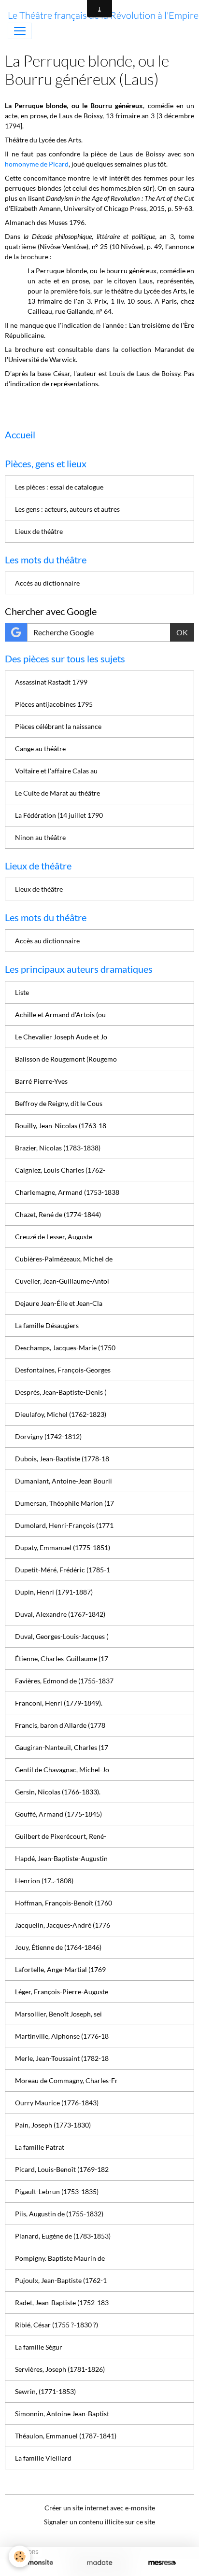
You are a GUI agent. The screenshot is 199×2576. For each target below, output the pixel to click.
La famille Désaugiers (47, 1325)
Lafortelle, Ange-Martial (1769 (60, 1969)
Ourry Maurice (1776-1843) (57, 2103)
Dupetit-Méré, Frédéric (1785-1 (63, 1570)
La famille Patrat (40, 2147)
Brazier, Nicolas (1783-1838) (58, 1148)
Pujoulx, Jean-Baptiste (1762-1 (61, 2280)
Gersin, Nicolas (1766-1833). (58, 1792)
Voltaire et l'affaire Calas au (56, 771)
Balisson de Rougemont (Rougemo (66, 1059)
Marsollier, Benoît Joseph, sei (58, 2014)
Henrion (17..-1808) (44, 1881)
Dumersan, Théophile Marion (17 (64, 1503)
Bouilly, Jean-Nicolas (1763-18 (61, 1126)
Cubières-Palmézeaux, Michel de (64, 1259)
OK (182, 632)
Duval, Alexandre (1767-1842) (60, 1614)
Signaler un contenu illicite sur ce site (99, 2522)
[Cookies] (20, 2556)
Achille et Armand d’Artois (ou (60, 1015)
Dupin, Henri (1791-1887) (54, 1592)
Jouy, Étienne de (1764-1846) (58, 1947)
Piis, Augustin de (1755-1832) (59, 2214)
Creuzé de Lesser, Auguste (54, 1237)
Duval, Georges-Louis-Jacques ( (62, 1636)
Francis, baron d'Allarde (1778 (60, 1725)
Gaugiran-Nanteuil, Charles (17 (62, 1747)
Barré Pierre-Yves (41, 1081)
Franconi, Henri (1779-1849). (59, 1703)
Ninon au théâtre (40, 837)
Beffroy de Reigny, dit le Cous (59, 1103)
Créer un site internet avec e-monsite (100, 2508)
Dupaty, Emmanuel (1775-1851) (63, 1547)
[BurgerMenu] (20, 31)
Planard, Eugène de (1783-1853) (63, 2236)
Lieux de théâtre (39, 531)
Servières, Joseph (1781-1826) (60, 2369)
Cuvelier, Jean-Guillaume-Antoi (62, 1281)
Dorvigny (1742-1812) (48, 1436)
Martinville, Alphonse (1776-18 (62, 2036)
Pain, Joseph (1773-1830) (53, 2125)
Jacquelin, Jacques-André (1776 (63, 1925)
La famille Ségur (39, 2347)
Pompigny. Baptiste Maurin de (60, 2258)
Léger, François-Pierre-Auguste (62, 1992)
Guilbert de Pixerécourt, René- (61, 1836)
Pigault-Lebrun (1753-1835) (57, 2191)
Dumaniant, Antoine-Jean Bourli (64, 1481)
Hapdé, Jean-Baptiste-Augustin (61, 1858)
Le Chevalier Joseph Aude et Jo (61, 1037)
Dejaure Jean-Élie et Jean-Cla (59, 1303)
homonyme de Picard (37, 164)
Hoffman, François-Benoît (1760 (64, 1903)
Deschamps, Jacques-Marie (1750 (65, 1348)
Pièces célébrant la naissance (58, 726)
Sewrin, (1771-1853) (45, 2391)
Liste (22, 992)
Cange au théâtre (40, 749)
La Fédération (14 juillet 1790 (59, 815)
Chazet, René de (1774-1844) (58, 1214)
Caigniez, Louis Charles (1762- (60, 1170)
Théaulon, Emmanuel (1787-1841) (66, 2436)
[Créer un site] (37, 2563)
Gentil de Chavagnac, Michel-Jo (62, 1770)
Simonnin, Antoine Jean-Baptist (62, 2414)
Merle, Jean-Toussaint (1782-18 (62, 2058)
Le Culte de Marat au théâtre (57, 793)
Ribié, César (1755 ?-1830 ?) (57, 2325)
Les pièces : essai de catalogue (59, 487)
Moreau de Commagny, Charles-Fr (66, 2080)
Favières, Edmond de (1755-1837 (64, 1681)
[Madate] (99, 2563)
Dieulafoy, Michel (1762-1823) (61, 1414)
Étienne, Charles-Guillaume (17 (62, 1659)
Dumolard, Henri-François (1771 (64, 1525)
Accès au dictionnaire (47, 583)
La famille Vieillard (43, 2458)
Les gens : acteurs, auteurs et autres (67, 509)
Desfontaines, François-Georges (63, 1370)
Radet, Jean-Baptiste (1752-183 (62, 2303)
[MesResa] (162, 2563)
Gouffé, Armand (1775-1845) (58, 1814)
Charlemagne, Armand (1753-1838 (67, 1192)
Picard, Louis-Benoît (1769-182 (62, 2169)
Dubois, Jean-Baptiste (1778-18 (62, 1459)
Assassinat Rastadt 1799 (51, 682)
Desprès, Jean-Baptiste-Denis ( (61, 1392)
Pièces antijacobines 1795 (54, 704)
